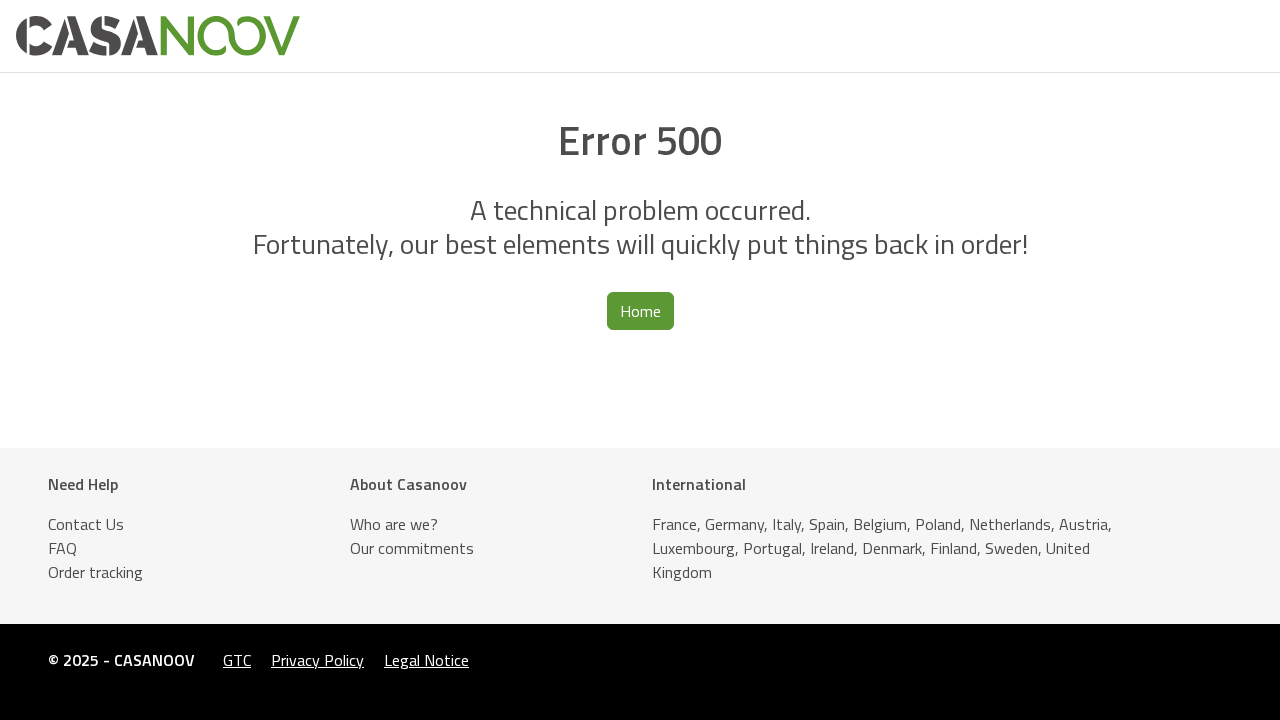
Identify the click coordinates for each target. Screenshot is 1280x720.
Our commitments (412, 548)
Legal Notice (426, 660)
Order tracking (95, 572)
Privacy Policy (317, 660)
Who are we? (394, 524)
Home (640, 311)
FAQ (62, 548)
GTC (237, 660)
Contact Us (86, 524)
